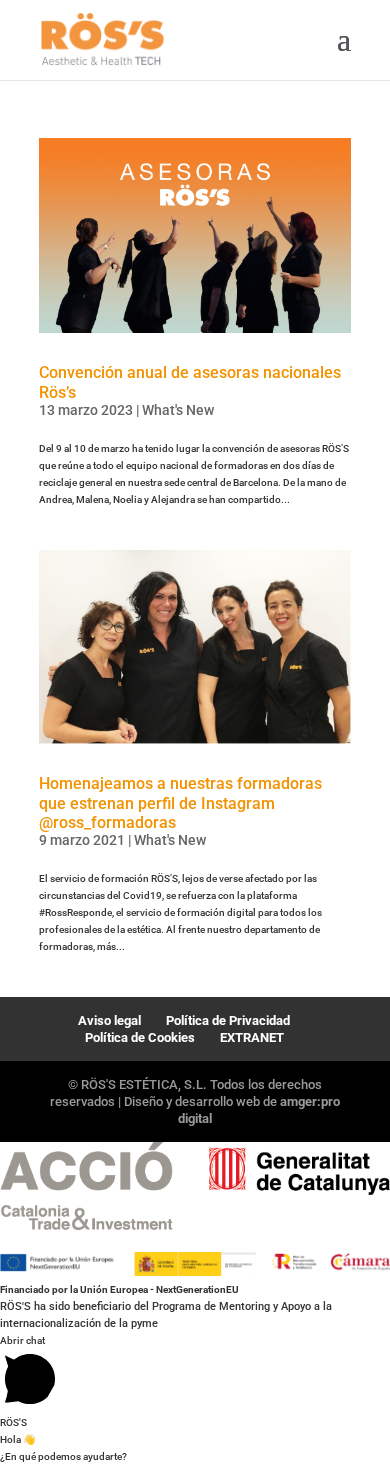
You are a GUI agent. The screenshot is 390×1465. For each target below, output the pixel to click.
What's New (178, 410)
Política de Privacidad (228, 1020)
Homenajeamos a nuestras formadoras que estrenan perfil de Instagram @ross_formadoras (180, 802)
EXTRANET (252, 1037)
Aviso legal (109, 1020)
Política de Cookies (140, 1037)
